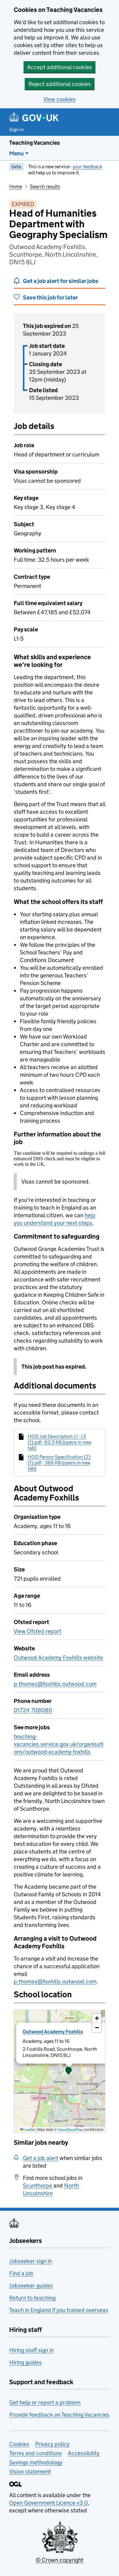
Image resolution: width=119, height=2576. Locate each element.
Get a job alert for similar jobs (61, 281)
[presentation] (60, 2071)
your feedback (87, 167)
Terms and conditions (36, 2453)
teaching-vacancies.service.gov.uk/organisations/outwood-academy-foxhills (59, 1744)
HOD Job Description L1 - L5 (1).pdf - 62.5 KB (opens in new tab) (60, 1442)
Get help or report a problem (45, 2402)
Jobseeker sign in (31, 2261)
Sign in (16, 130)
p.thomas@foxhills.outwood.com (55, 1684)
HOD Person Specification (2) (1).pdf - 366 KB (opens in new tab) (59, 1463)
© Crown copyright (60, 2560)
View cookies (60, 99)
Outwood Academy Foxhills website (58, 1658)
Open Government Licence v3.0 (49, 2503)
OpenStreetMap (70, 2130)
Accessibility (84, 2453)
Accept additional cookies (60, 67)
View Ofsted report (38, 1631)
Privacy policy (52, 2444)
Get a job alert (41, 2158)
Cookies (19, 2444)
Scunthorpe (38, 2186)
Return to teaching (32, 2298)
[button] (69, 2071)
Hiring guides (25, 2362)
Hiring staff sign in (31, 2350)
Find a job (21, 2273)
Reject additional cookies (60, 84)
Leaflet (29, 2130)
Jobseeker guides (31, 2286)
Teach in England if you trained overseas (59, 2310)
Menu (16, 153)
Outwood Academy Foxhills (53, 2032)
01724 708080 (33, 1710)
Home (16, 186)
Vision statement (30, 2472)
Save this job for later (50, 297)
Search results (45, 186)
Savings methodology (36, 2462)
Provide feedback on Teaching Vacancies (59, 2415)
